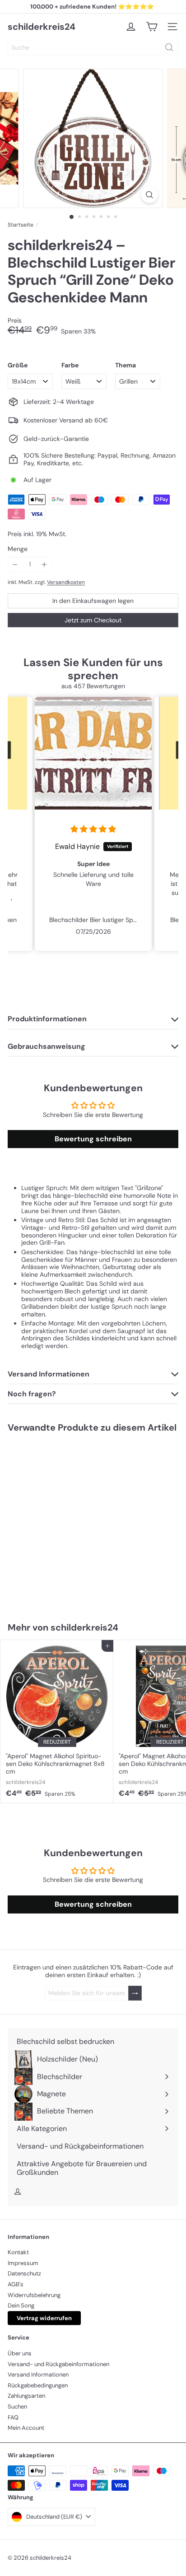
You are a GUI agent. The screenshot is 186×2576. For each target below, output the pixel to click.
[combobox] (93, 47)
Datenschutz (24, 2273)
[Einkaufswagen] (152, 27)
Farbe (70, 365)
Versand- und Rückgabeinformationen (58, 2364)
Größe (18, 365)
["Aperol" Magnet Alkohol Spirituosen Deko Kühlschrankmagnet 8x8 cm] (57, 1721)
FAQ (13, 2417)
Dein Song (21, 2305)
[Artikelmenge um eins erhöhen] (44, 564)
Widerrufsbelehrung (34, 2295)
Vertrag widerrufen (44, 2318)
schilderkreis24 (42, 27)
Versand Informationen (38, 2374)
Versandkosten (66, 582)
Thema (126, 365)
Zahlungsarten (26, 2396)
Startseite (21, 225)
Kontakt (18, 2252)
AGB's (16, 2284)
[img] (93, 829)
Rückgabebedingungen (38, 2385)
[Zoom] (150, 195)
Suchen (17, 2407)
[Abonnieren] (135, 1993)
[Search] (169, 47)
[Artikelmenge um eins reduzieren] (15, 564)
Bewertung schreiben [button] (93, 1139)
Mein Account (26, 2428)
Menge (18, 549)
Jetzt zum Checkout (93, 620)
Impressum (23, 2263)
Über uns (20, 2353)
